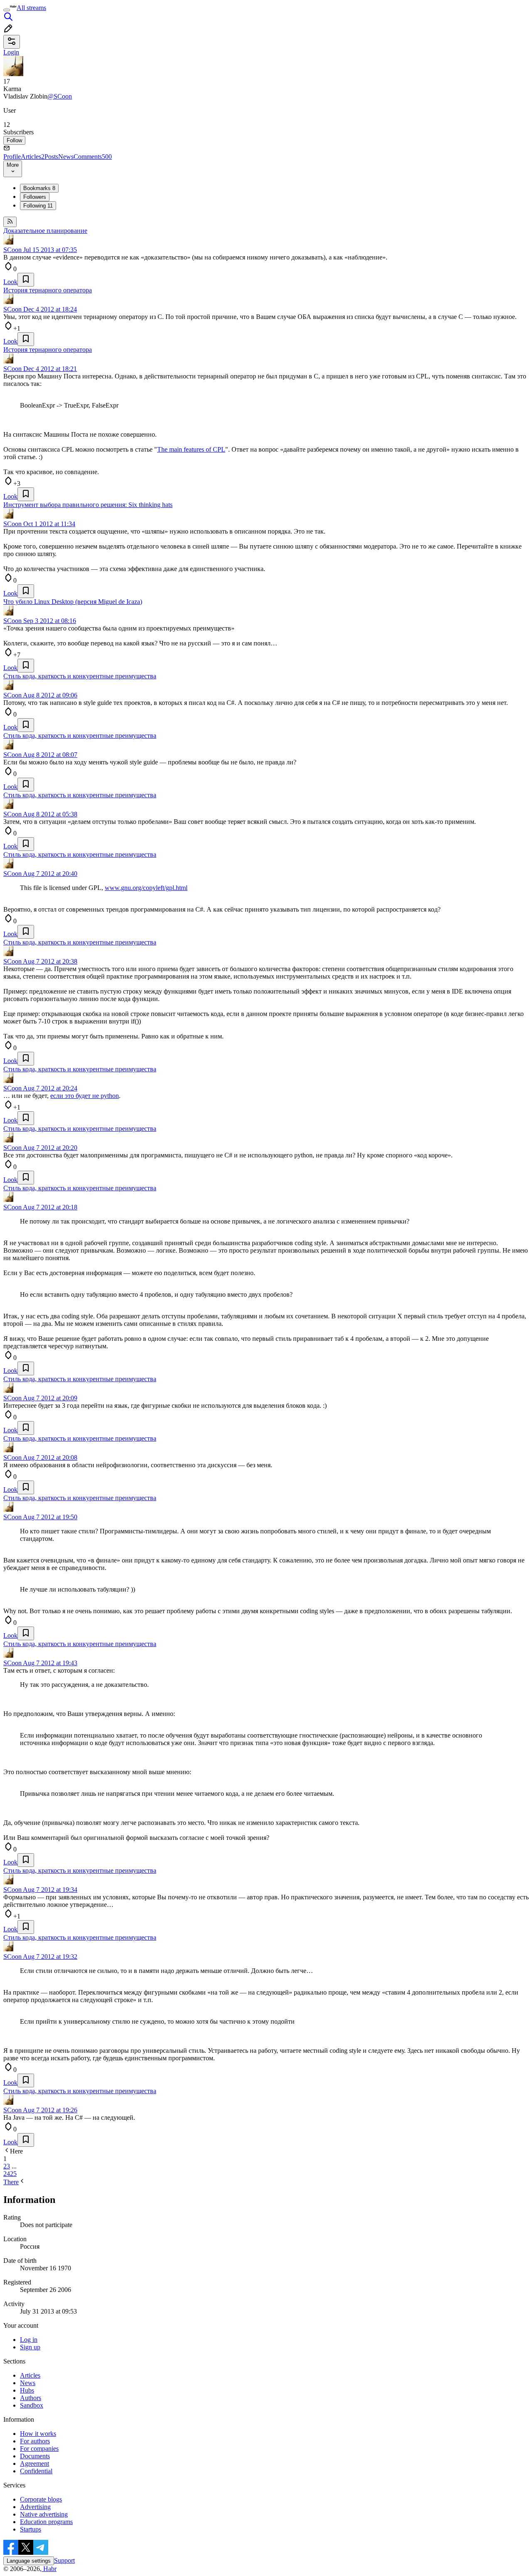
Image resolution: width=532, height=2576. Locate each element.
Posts (51, 157)
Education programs (46, 2522)
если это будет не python (85, 1096)
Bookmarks (39, 188)
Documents (35, 2456)
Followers (35, 197)
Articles (33, 157)
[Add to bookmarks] (26, 280)
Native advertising (44, 2514)
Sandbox (32, 2405)
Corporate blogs (41, 2499)
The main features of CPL (191, 449)
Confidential (36, 2471)
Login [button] (11, 52)
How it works (38, 2434)
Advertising (35, 2507)
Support (64, 2560)
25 (13, 2174)
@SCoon (60, 96)
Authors (31, 2398)
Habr (49, 2569)
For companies (39, 2449)
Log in (29, 2340)
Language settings (29, 2561)
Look (10, 282)
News (66, 157)
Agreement (34, 2464)
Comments (93, 157)
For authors (35, 2441)
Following (38, 206)
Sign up (30, 2347)
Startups (31, 2529)
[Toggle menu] (7, 10)
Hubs (27, 2390)
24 (7, 2174)
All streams (31, 8)
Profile (12, 157)
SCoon (12, 250)
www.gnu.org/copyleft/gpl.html (146, 888)
